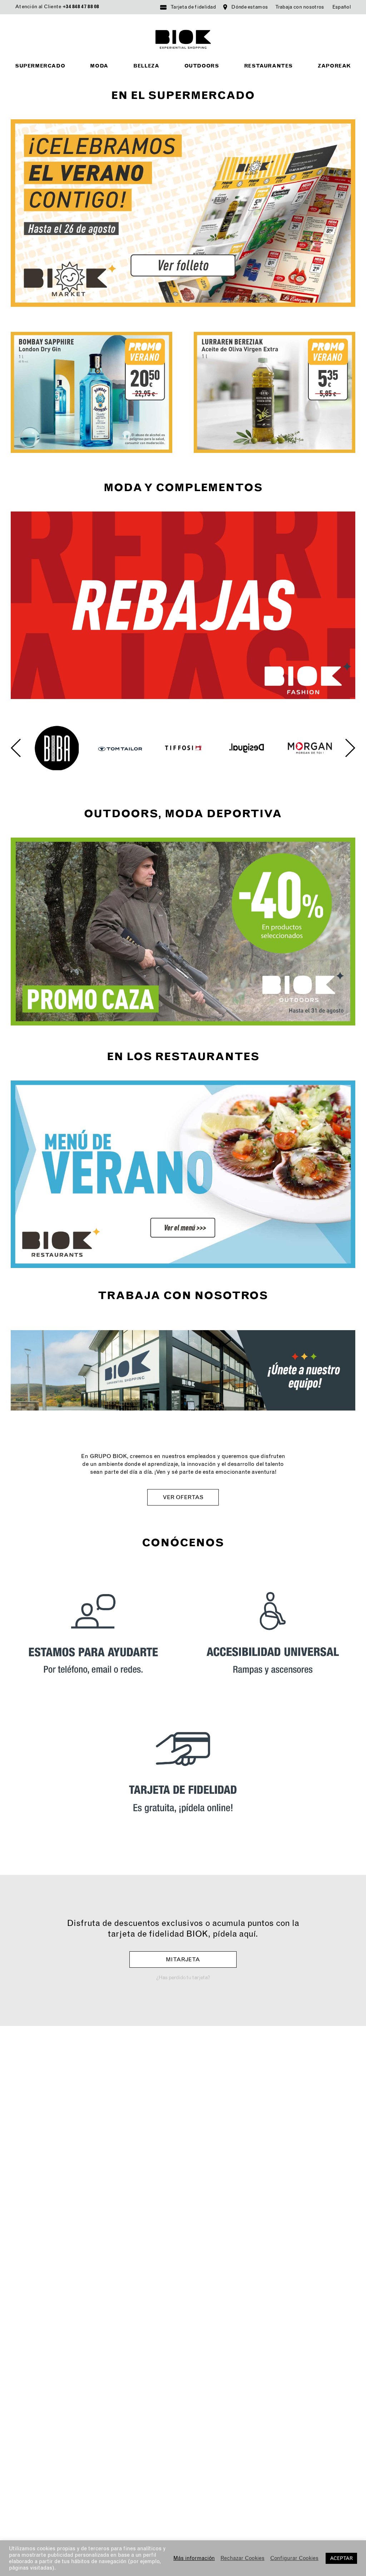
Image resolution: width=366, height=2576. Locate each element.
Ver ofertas (183, 1497)
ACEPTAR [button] (341, 2558)
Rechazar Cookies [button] (243, 2558)
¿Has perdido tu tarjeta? (183, 1978)
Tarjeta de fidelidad (193, 7)
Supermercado (40, 66)
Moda (99, 66)
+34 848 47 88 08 (81, 7)
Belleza (146, 66)
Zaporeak (334, 66)
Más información (194, 2558)
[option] (57, 748)
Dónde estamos (249, 7)
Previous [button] (16, 748)
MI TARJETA (183, 1959)
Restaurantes (268, 66)
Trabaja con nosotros (300, 7)
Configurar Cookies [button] (294, 2558)
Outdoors (202, 66)
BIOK (183, 39)
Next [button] (350, 748)
